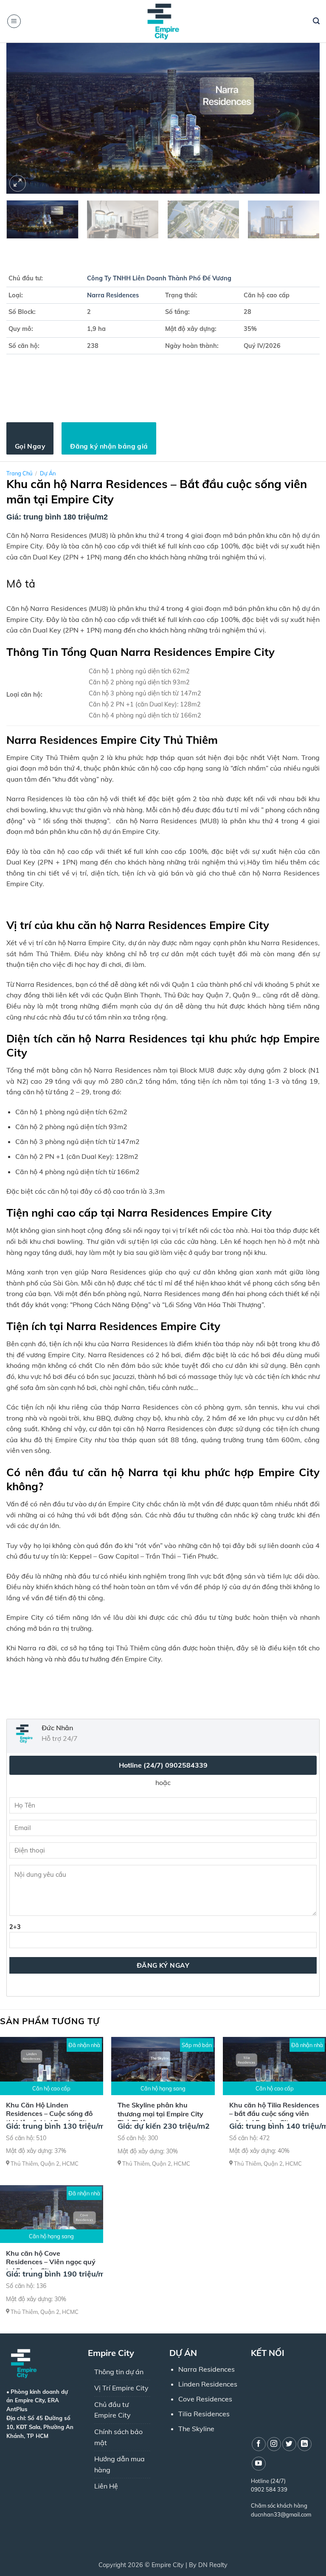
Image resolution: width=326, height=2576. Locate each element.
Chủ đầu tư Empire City (112, 2410)
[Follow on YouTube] (259, 2464)
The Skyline (196, 2429)
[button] (14, 21)
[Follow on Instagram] (274, 2444)
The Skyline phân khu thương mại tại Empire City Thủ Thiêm (160, 2114)
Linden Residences (208, 2384)
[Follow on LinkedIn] (305, 2444)
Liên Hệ (106, 2486)
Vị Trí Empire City (121, 2388)
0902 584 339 (269, 2489)
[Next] (303, 118)
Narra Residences (113, 295)
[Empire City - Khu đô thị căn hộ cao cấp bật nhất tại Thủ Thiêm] (163, 21)
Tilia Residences (204, 2414)
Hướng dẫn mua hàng (119, 2464)
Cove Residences (205, 2399)
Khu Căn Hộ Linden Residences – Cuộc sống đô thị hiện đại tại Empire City (49, 2114)
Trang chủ (19, 473)
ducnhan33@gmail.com (281, 2514)
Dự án (48, 473)
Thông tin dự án (119, 2372)
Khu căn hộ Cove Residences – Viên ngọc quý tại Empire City (51, 2262)
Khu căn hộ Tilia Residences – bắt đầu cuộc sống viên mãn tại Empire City (274, 2114)
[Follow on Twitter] (289, 2444)
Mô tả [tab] (21, 583)
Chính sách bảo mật (118, 2437)
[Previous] (23, 118)
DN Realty (213, 2565)
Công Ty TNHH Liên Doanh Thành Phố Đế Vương (159, 278)
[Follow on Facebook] (259, 2444)
